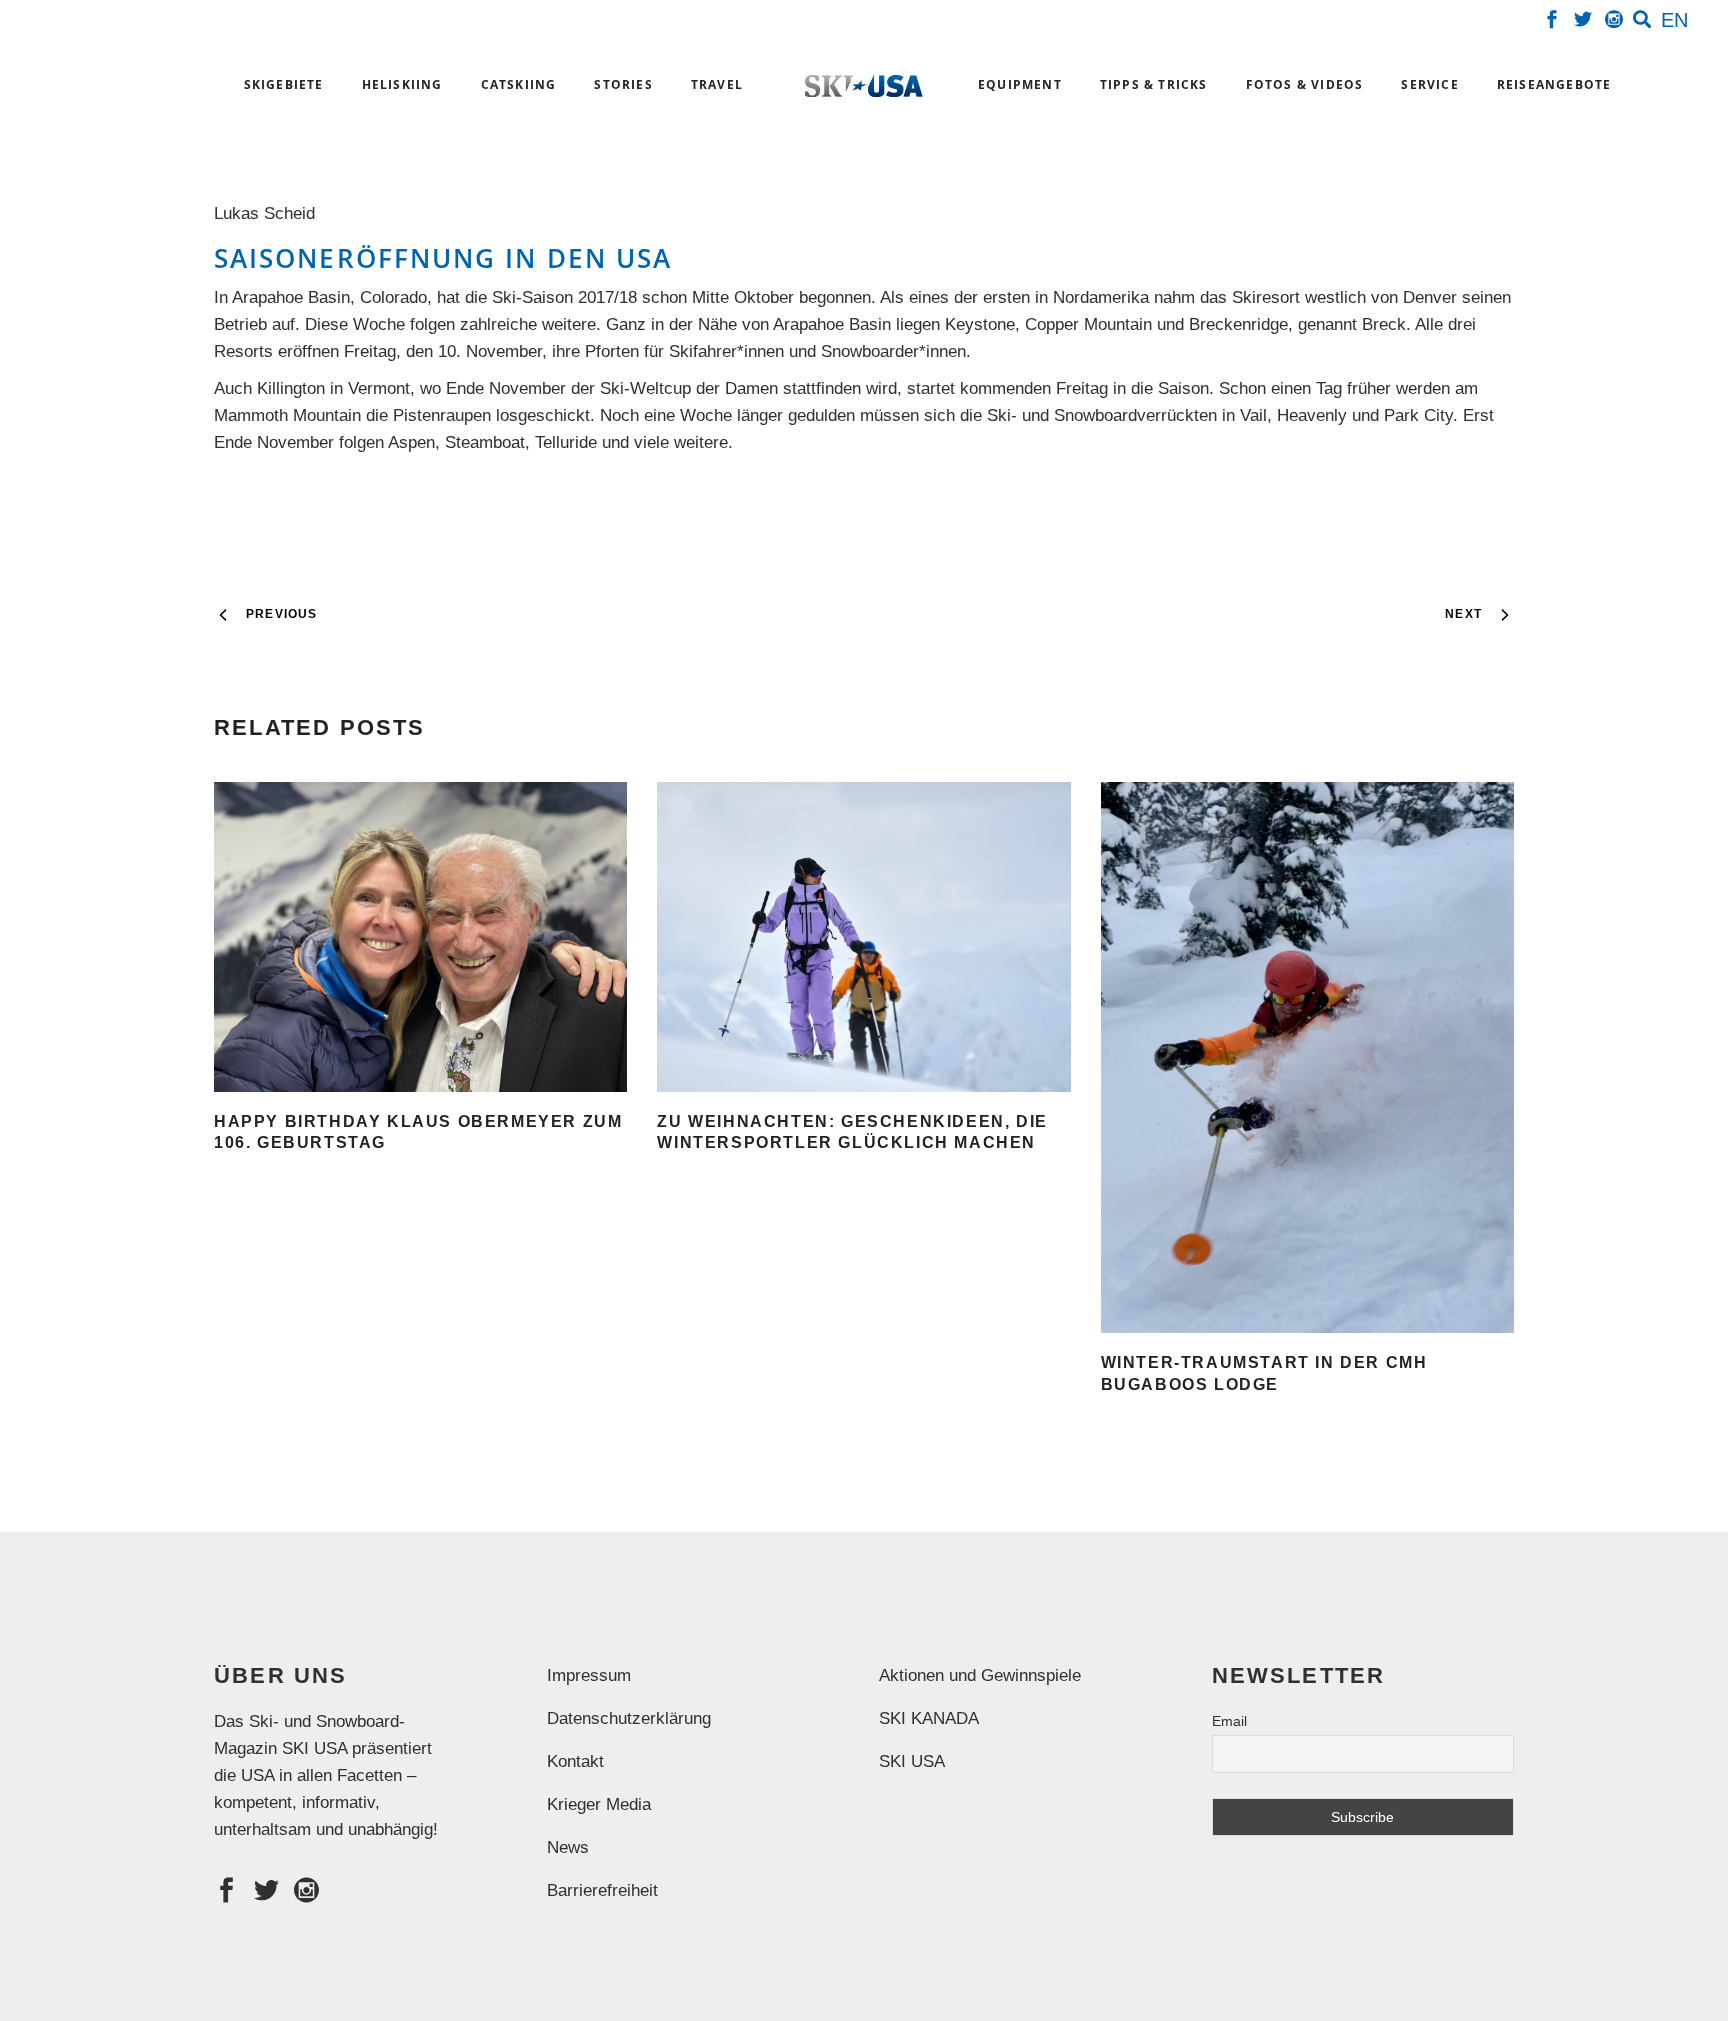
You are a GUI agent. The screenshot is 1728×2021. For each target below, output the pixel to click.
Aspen (411, 442)
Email (1229, 1721)
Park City (1418, 415)
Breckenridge (1238, 324)
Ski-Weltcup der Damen (689, 388)
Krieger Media (599, 1804)
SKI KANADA (929, 1718)
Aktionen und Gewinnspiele (980, 1675)
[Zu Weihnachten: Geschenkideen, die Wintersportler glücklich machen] (863, 937)
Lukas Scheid (269, 213)
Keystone (980, 324)
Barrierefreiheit (602, 1890)
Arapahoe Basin (291, 297)
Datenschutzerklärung (629, 1718)
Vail (1253, 415)
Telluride (566, 442)
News (568, 1847)
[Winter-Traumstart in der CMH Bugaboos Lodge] (1307, 1057)
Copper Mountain (1088, 324)
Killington (291, 388)
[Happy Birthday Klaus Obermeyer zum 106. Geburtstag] (420, 937)
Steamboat (485, 442)
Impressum (589, 1675)
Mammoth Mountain (287, 415)
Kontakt (575, 1761)
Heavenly (1312, 415)
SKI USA (912, 1761)
